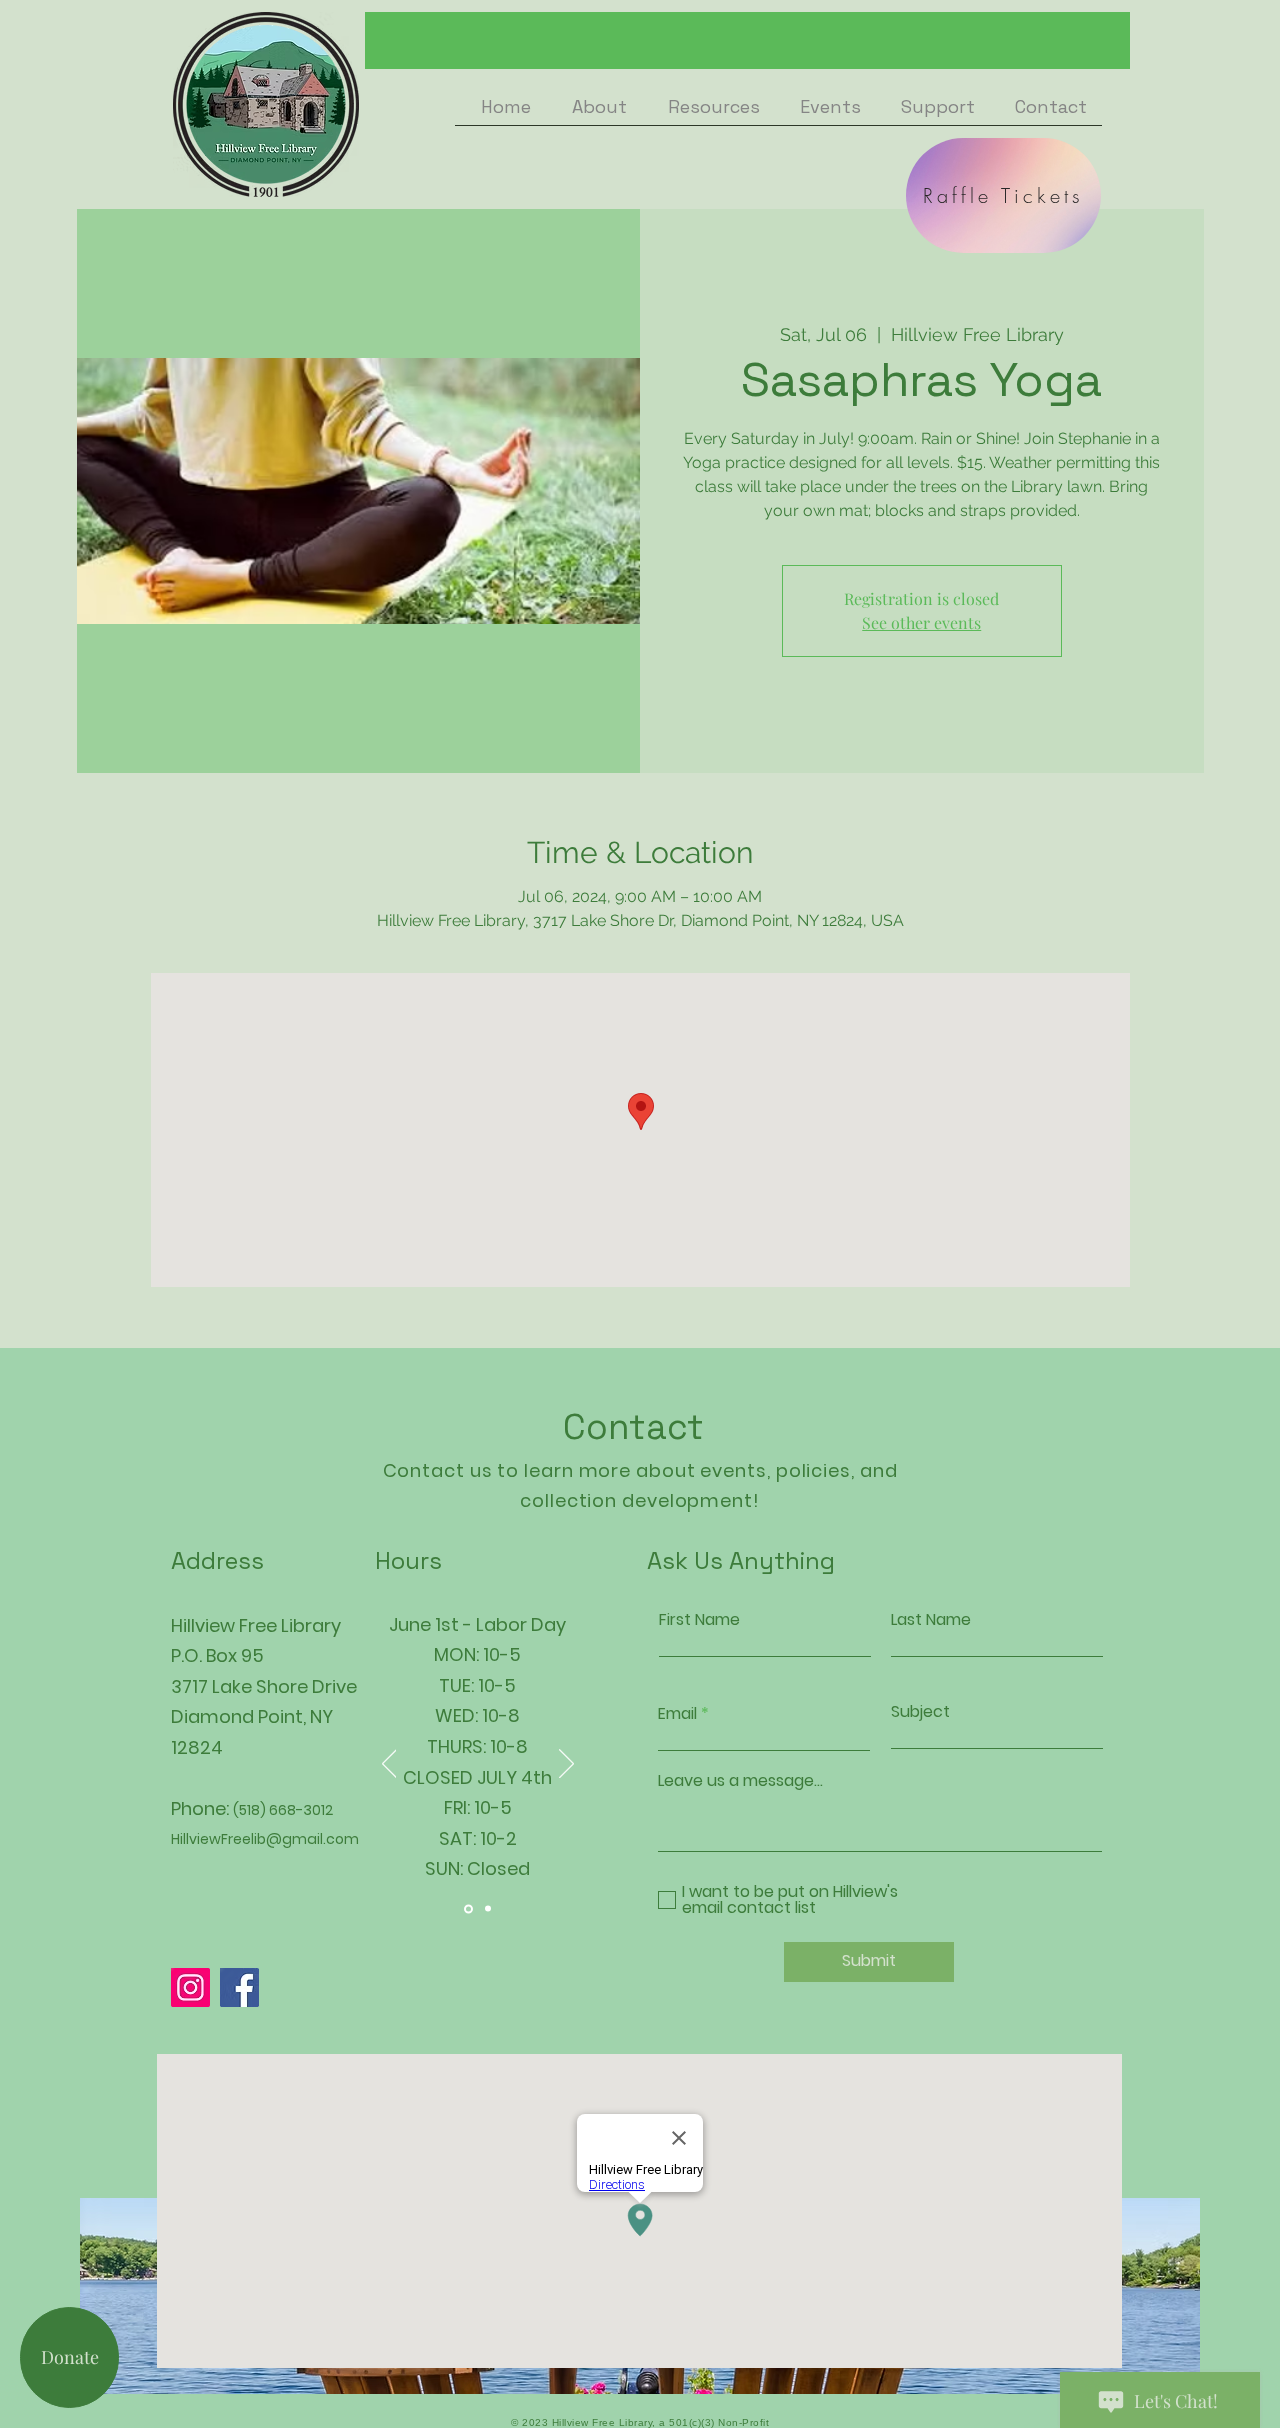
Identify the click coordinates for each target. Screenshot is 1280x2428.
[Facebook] (239, 1987)
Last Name (931, 1620)
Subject (920, 1712)
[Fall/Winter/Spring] (488, 1909)
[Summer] (468, 1908)
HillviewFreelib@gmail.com (265, 1839)
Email (677, 1714)
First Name (699, 1620)
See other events (921, 622)
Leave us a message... (740, 1781)
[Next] (566, 1765)
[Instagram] (190, 1987)
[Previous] (389, 1765)
